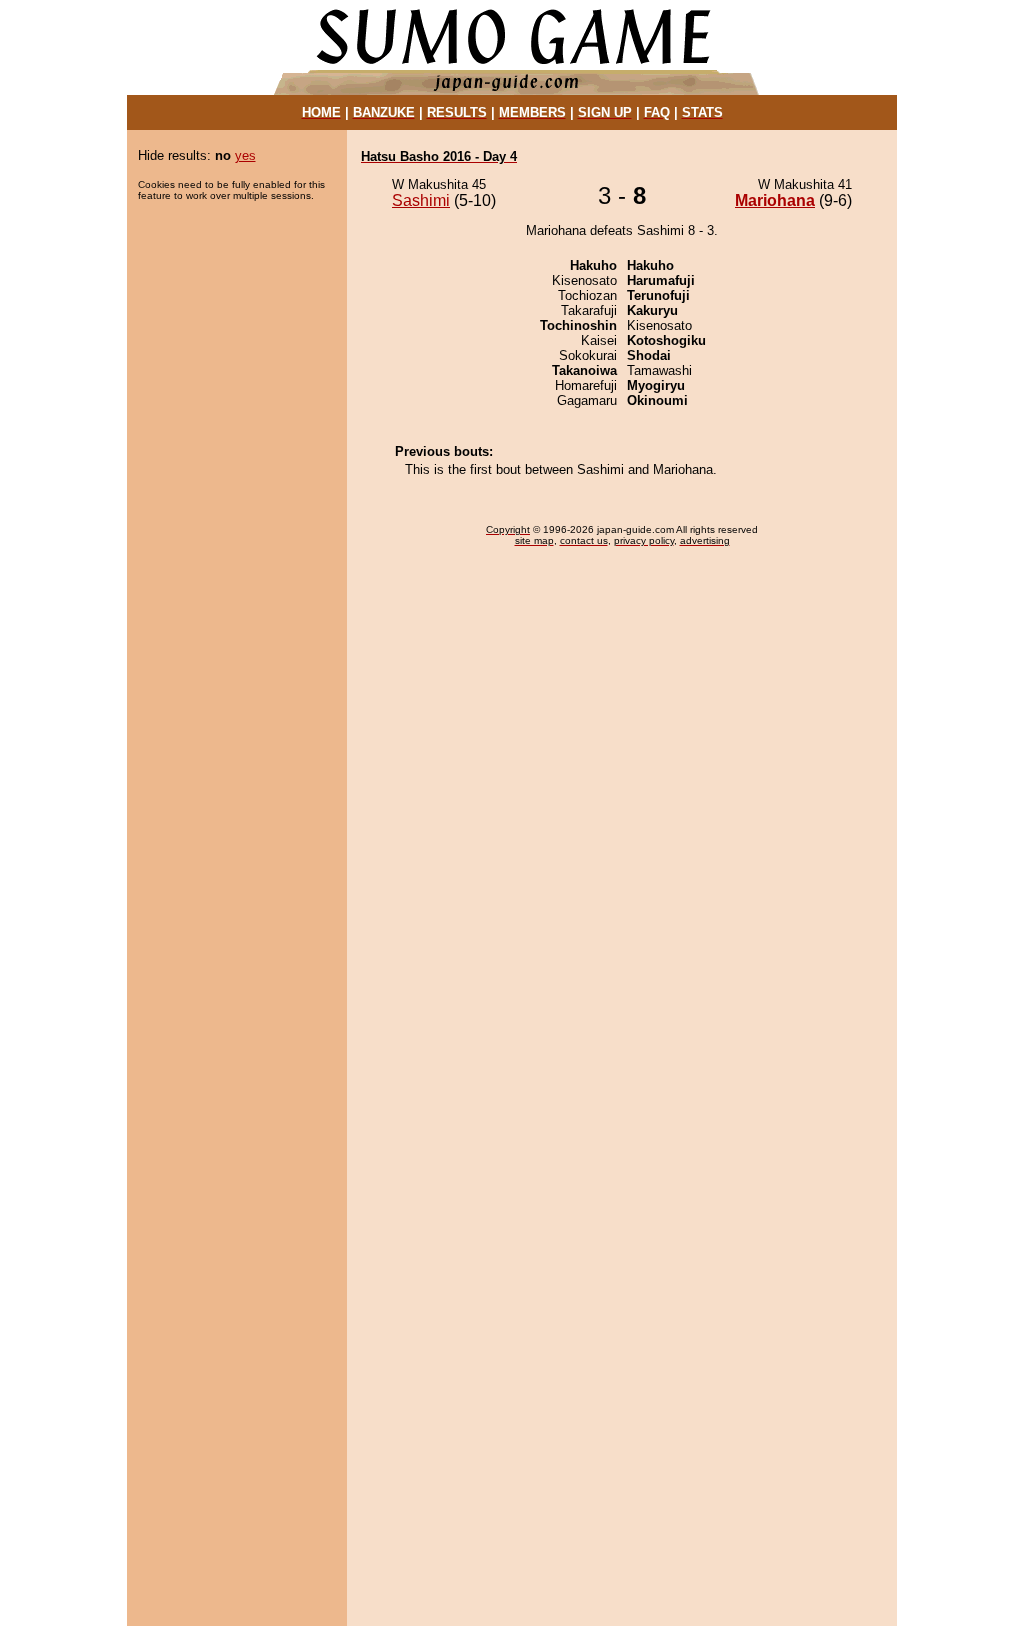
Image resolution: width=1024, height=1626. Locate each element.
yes (245, 155)
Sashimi (421, 200)
